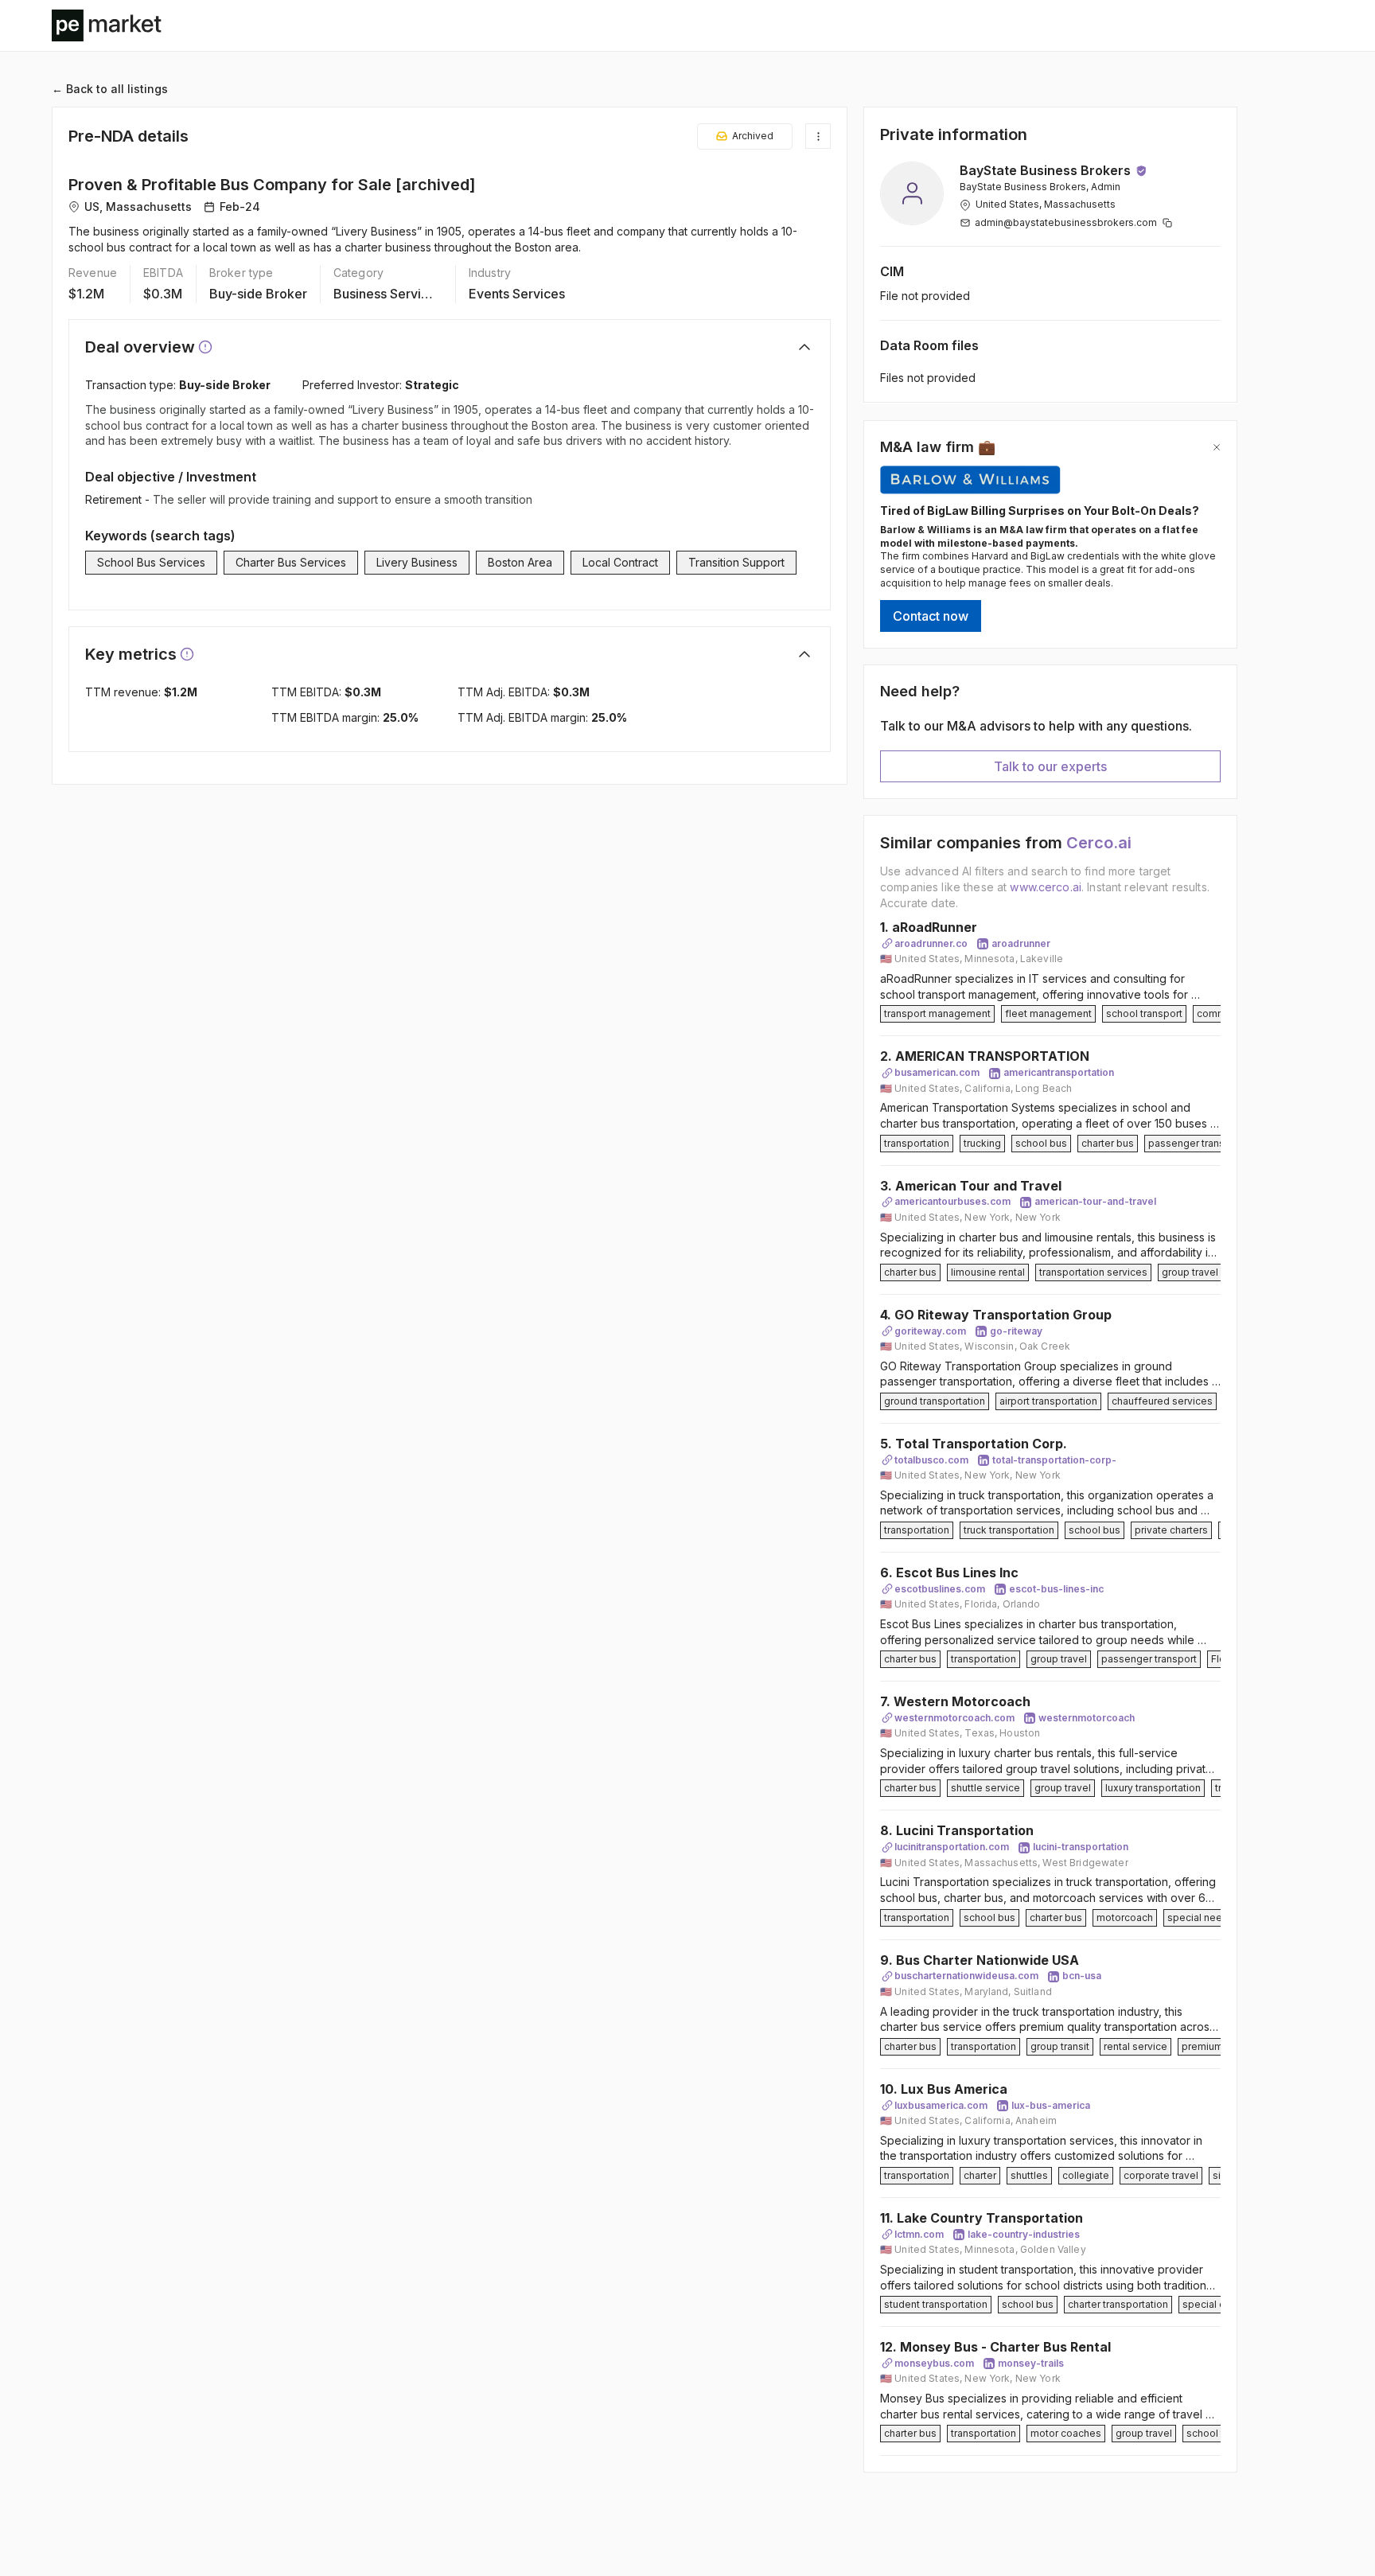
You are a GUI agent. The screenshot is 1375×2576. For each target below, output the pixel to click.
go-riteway (1016, 1331)
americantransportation (1059, 1072)
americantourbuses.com (952, 1201)
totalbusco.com (931, 1460)
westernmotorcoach (1087, 1718)
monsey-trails (1031, 2363)
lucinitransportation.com (952, 1847)
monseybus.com (934, 2363)
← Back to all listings (110, 89)
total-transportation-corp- (1054, 1460)
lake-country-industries (1024, 2234)
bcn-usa (1082, 1976)
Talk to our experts (1050, 766)
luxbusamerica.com (941, 2105)
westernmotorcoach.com (954, 1718)
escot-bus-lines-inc (1056, 1589)
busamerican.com (937, 1072)
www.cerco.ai (1046, 887)
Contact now (931, 616)
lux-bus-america (1051, 2105)
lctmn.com (919, 2234)
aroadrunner (1021, 943)
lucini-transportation (1081, 1847)
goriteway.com (930, 1331)
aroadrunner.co (931, 943)
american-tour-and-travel (1095, 1201)
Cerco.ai (1099, 843)
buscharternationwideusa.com (966, 1976)
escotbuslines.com (940, 1589)
